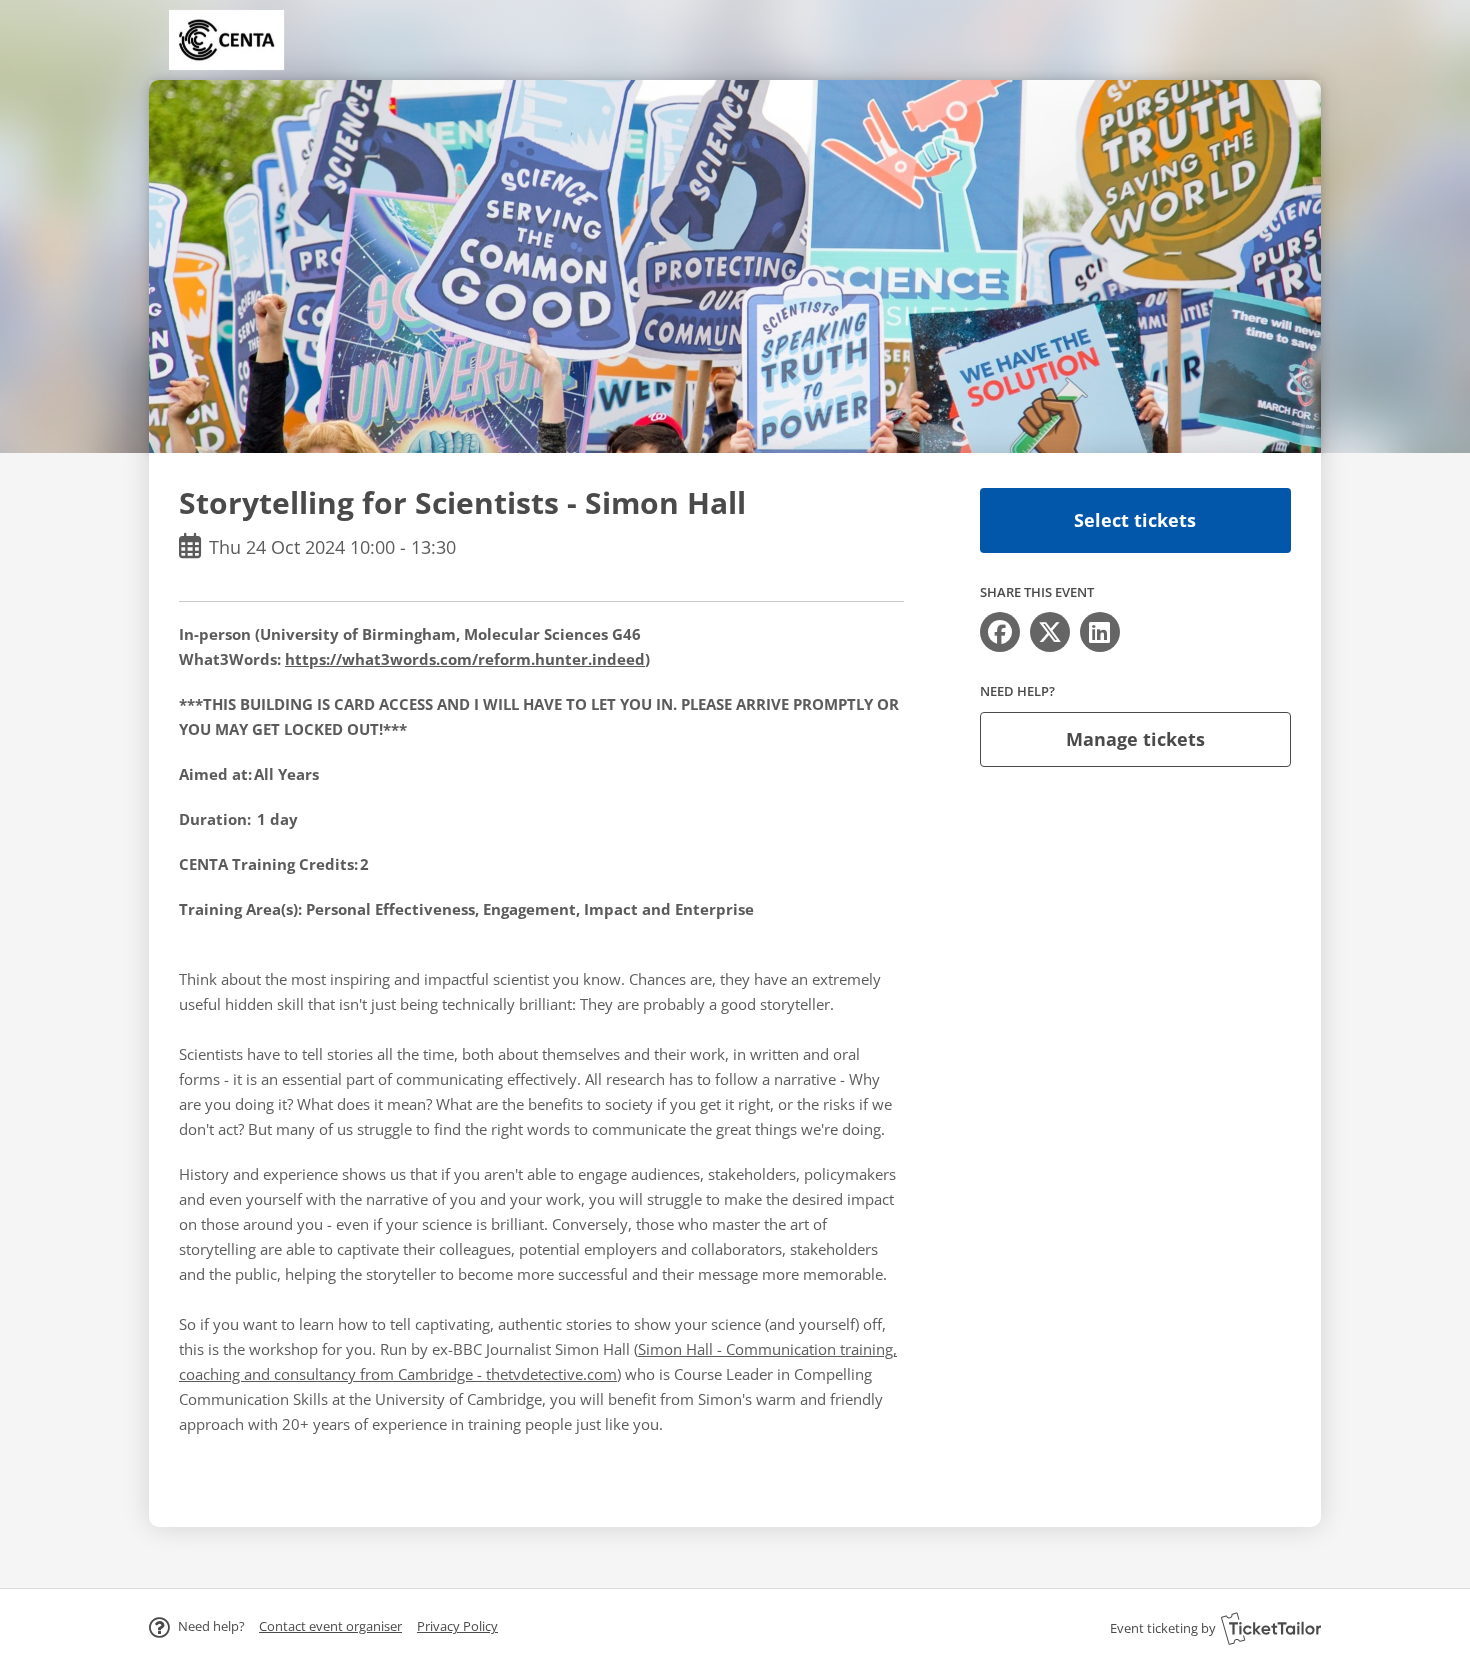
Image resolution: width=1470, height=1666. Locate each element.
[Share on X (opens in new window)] (1050, 632)
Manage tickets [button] (1135, 739)
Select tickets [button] (1135, 520)
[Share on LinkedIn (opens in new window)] (1100, 632)
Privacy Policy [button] (457, 1626)
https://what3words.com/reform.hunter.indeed (465, 659)
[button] (330, 1626)
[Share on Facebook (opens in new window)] (1000, 632)
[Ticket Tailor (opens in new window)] (1271, 1628)
